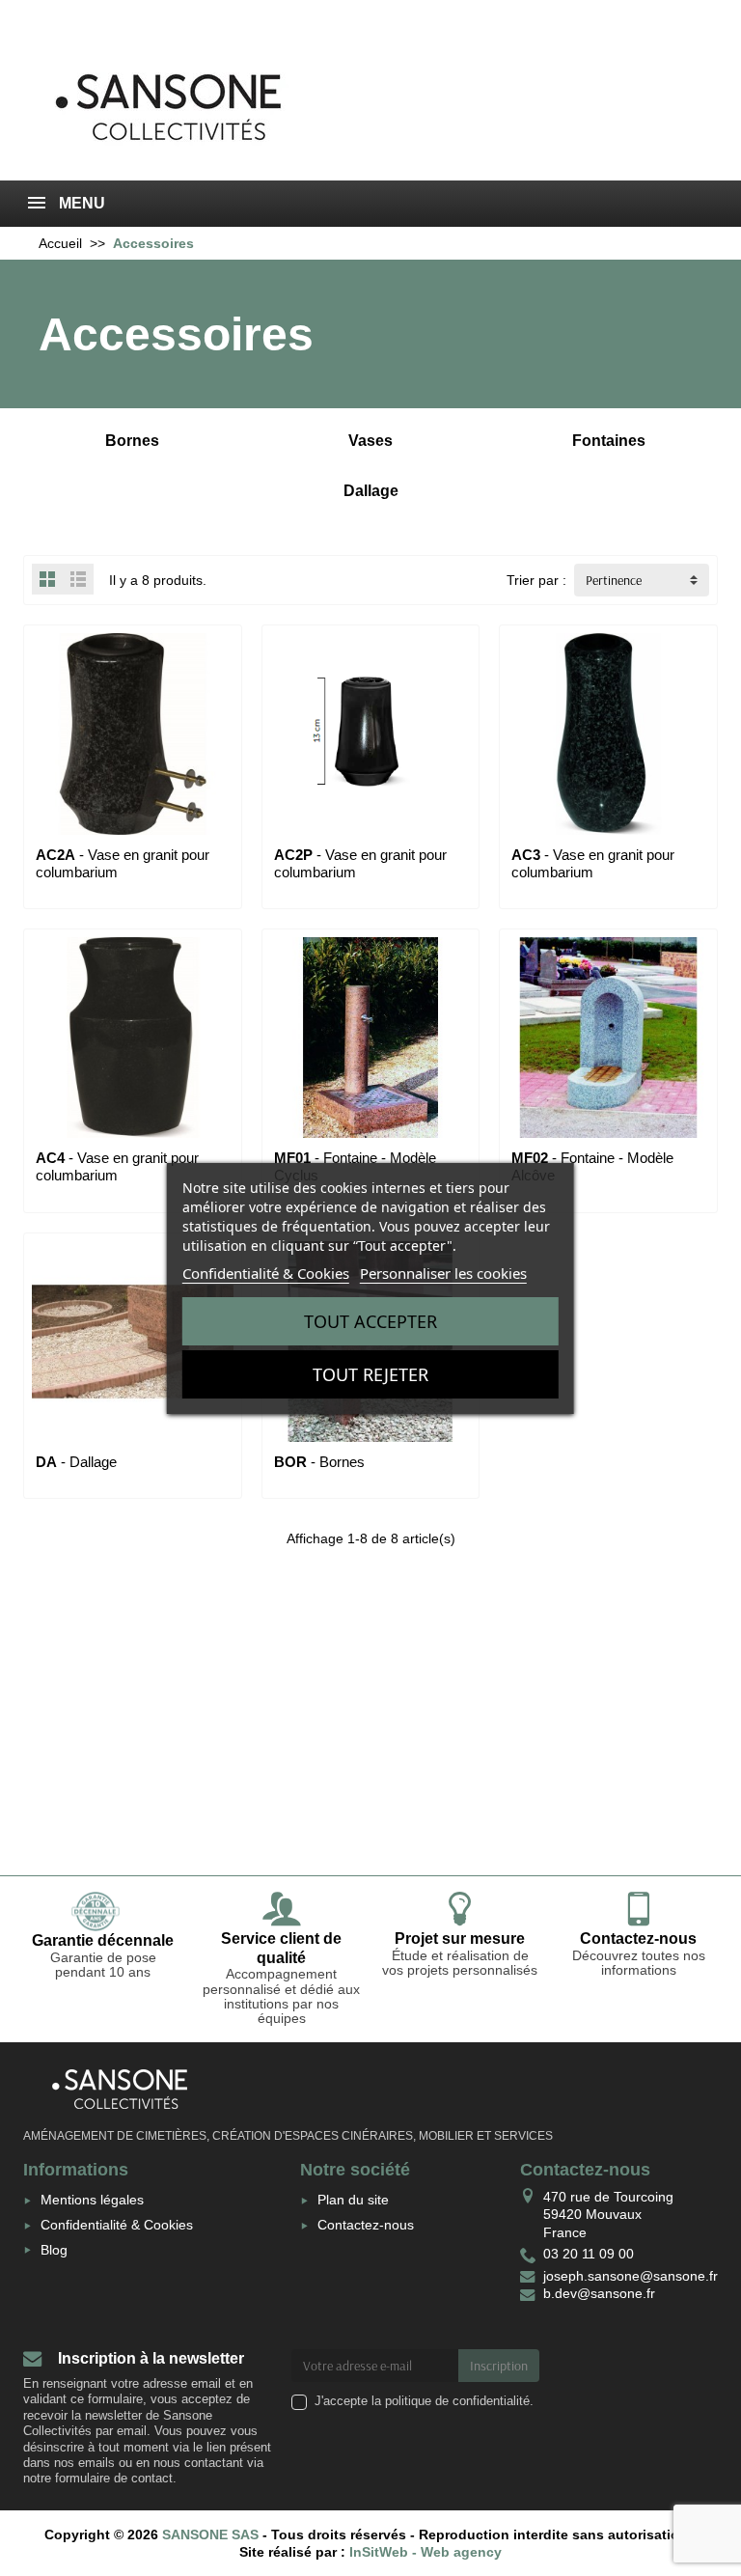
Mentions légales (92, 2200)
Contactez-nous (366, 2225)
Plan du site (353, 2200)
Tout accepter (370, 1321)
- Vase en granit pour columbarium (593, 863)
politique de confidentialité (457, 2401)
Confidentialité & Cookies (117, 2225)
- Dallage (76, 1462)
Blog (54, 2250)
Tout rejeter (370, 1374)
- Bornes (319, 1462)
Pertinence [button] (614, 580)
